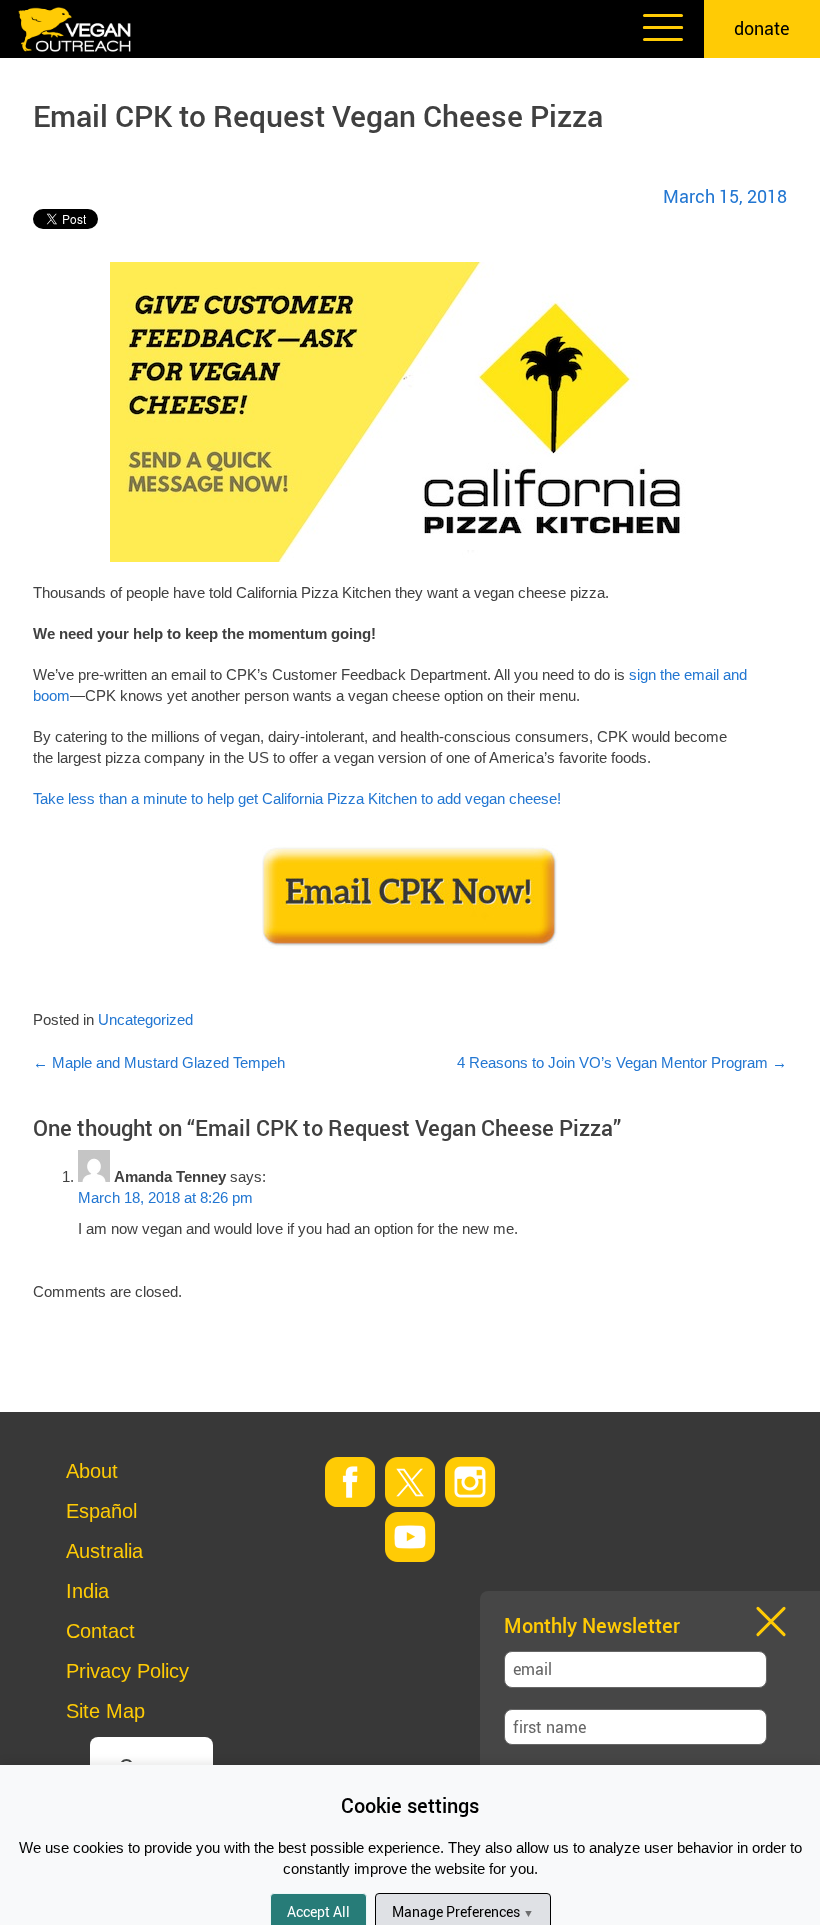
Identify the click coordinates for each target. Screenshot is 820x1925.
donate (762, 28)
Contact (100, 1631)
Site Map (105, 1711)
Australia (104, 1551)
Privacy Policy (127, 1671)
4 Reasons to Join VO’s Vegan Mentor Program (622, 1062)
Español (101, 1511)
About (92, 1471)
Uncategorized (145, 1019)
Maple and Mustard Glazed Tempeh (159, 1062)
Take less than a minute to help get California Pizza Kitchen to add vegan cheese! (297, 798)
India (87, 1591)
